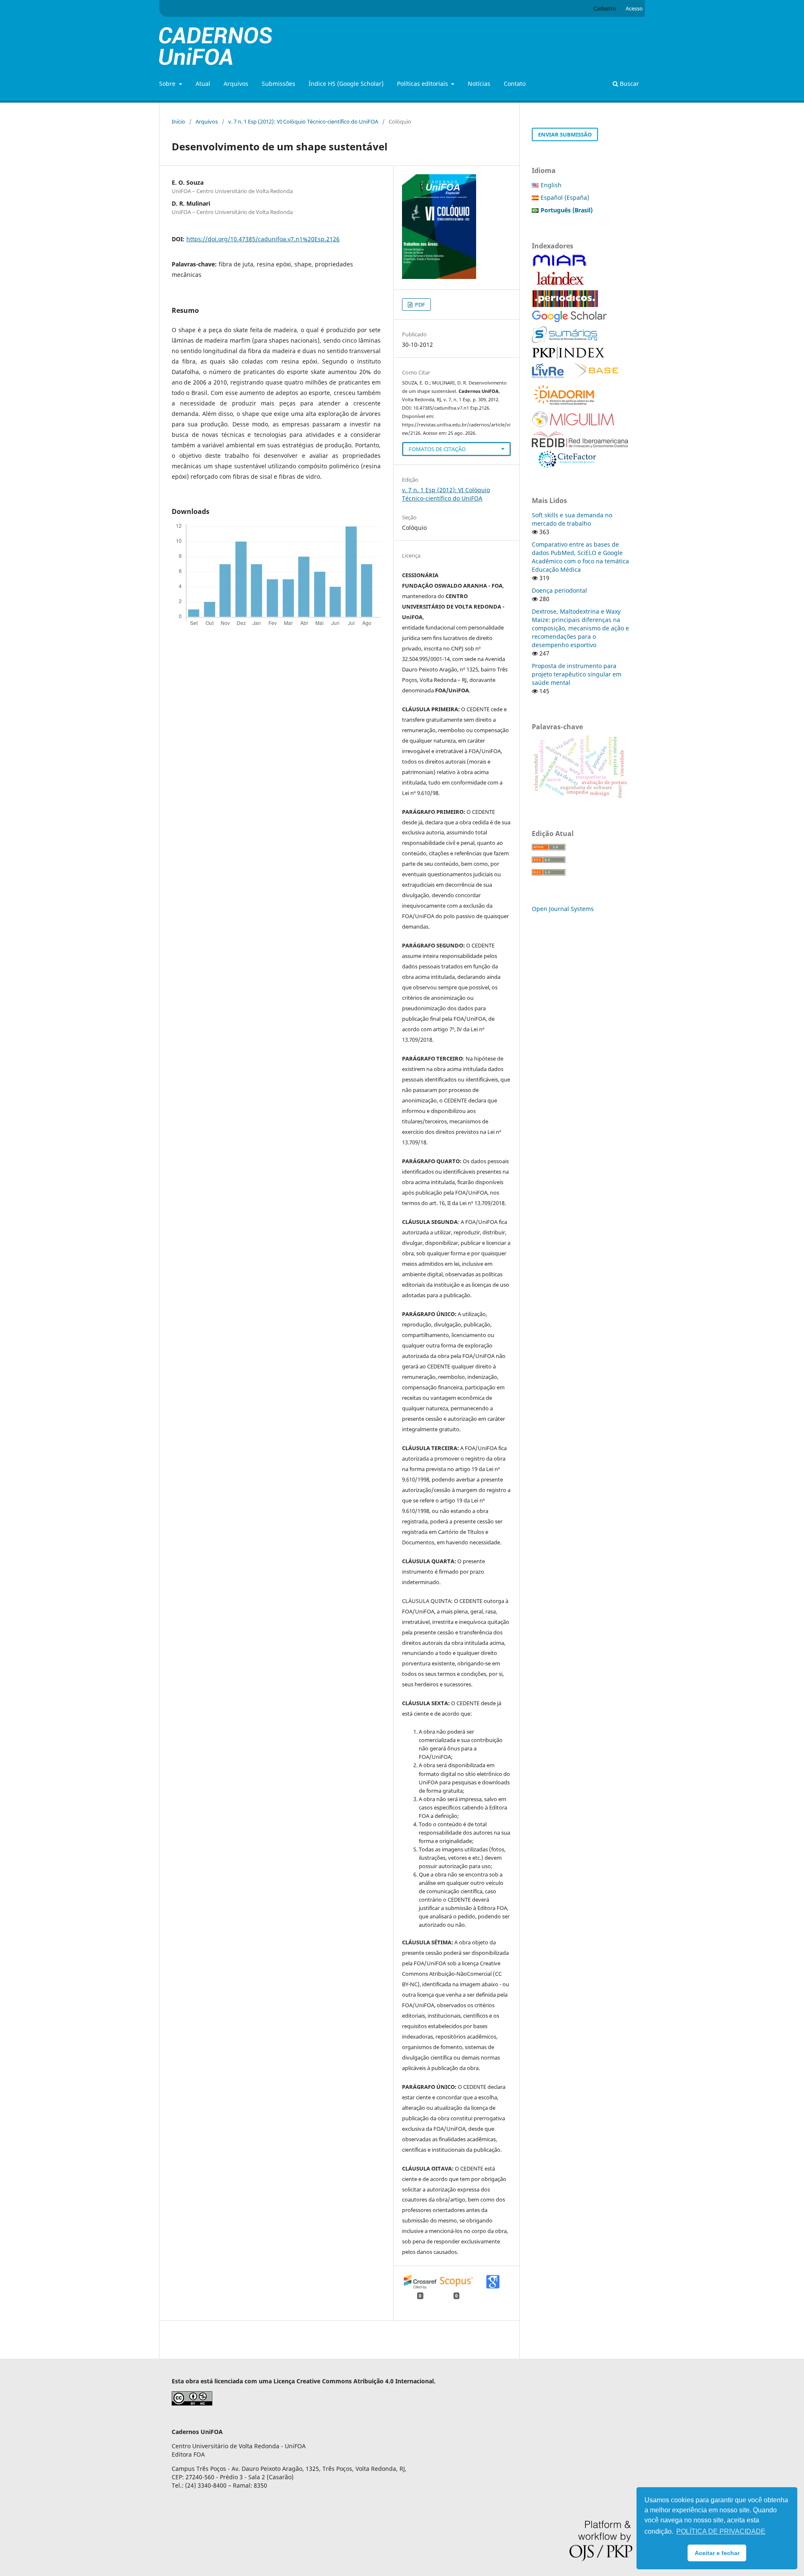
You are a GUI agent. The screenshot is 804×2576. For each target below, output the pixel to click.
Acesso (634, 8)
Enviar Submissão (565, 134)
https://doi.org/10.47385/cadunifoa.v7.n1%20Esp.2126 (263, 239)
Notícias (479, 84)
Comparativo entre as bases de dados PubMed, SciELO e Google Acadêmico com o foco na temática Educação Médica (580, 557)
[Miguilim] (573, 425)
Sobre (168, 84)
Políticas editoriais (423, 84)
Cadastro (605, 8)
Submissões (278, 84)
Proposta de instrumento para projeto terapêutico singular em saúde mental (577, 674)
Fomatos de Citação (437, 449)
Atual (203, 84)
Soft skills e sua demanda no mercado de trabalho (572, 519)
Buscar (629, 84)
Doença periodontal (559, 590)
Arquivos (236, 84)
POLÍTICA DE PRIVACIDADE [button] (721, 2531)
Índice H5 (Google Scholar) (346, 84)
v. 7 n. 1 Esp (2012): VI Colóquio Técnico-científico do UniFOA (303, 121)
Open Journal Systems (563, 909)
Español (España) (565, 197)
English (551, 185)
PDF (419, 305)
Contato (515, 84)
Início (178, 121)
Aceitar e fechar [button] (717, 2553)
